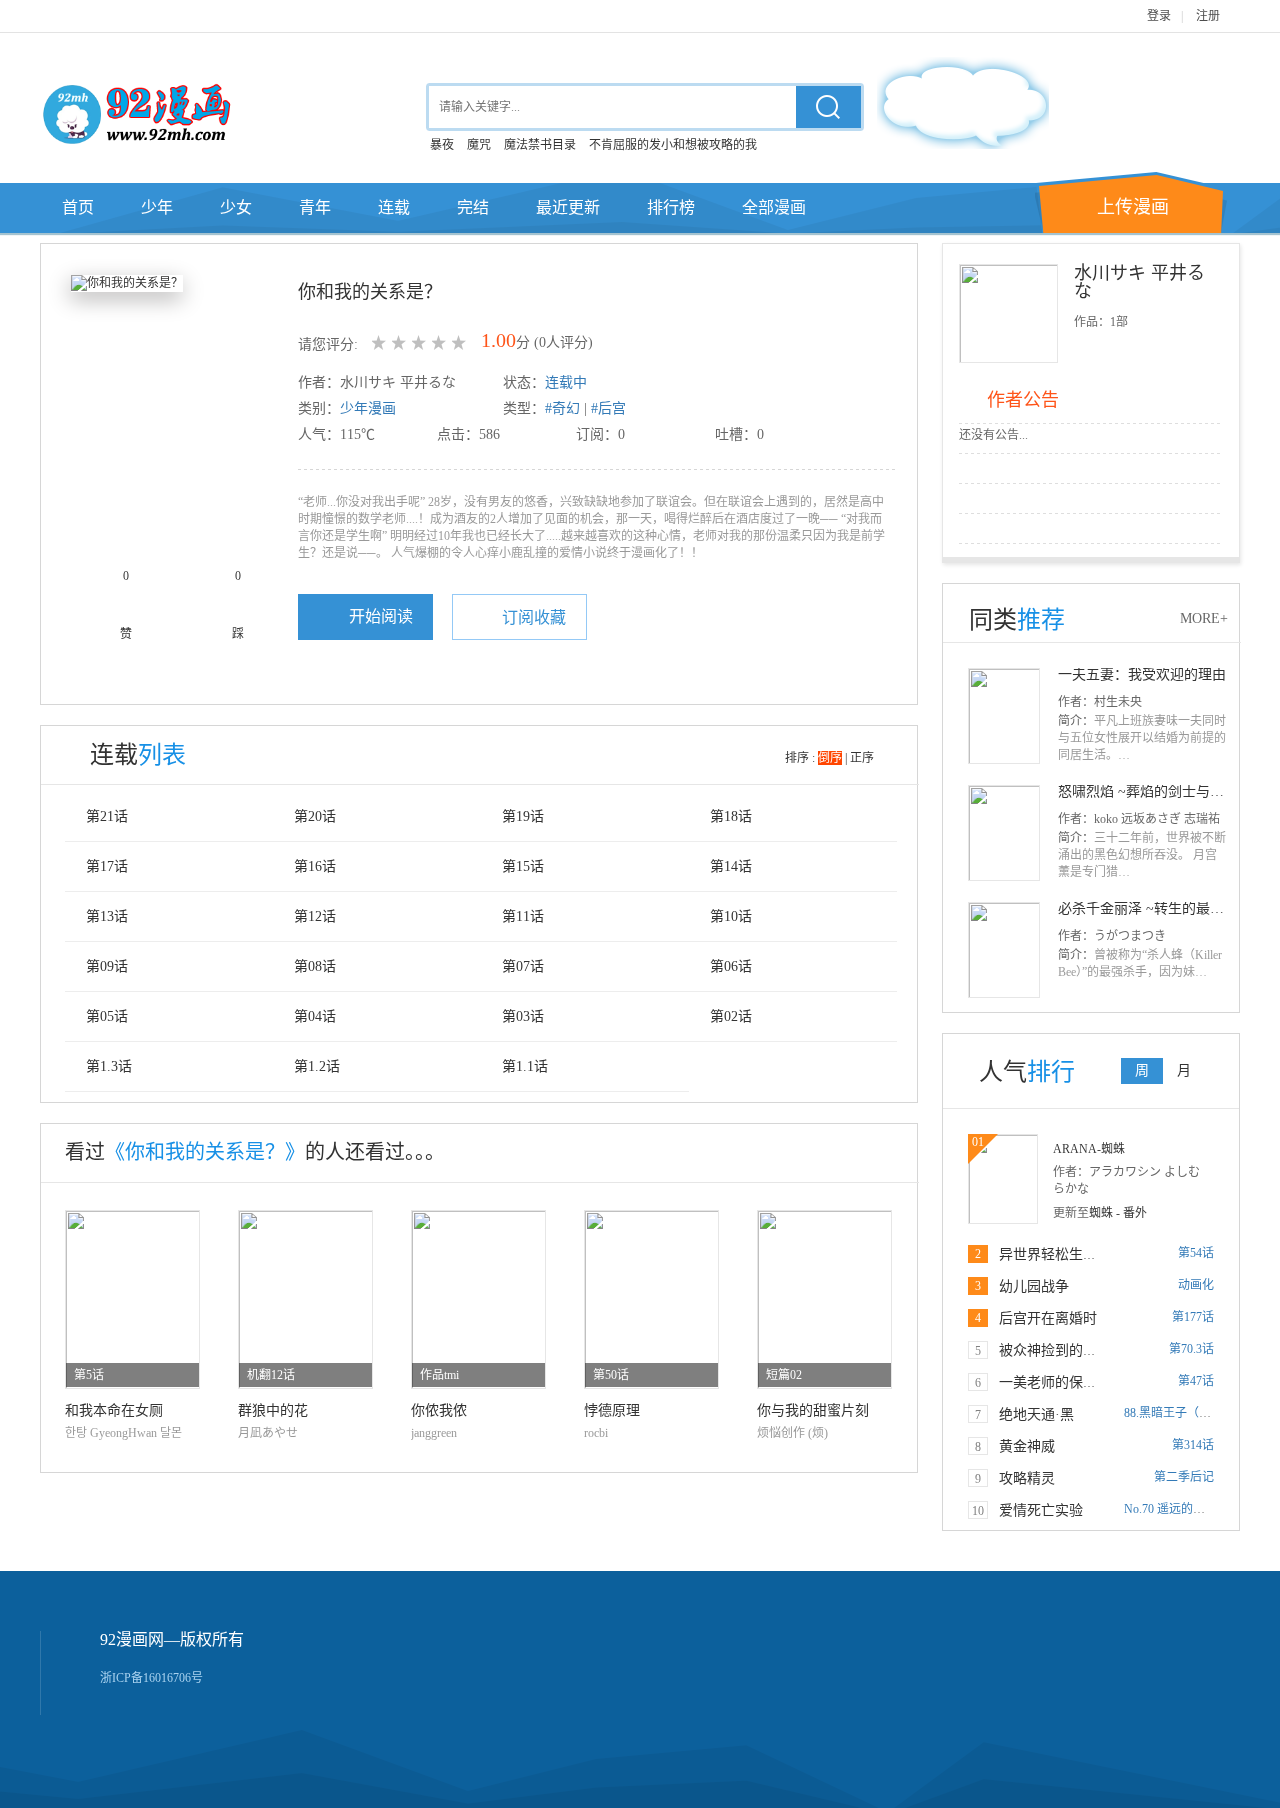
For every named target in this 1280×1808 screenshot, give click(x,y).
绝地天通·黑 (1036, 1414)
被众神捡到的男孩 (1055, 1350)
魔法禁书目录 (540, 145)
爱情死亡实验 (1041, 1510)
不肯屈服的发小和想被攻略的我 (673, 145)
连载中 (566, 382)
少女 (236, 207)
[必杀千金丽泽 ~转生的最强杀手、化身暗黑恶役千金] (1004, 949)
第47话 (1196, 1381)
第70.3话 (1191, 1349)
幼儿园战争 (1034, 1286)
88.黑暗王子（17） (1173, 1413)
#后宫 (608, 408)
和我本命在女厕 (114, 1410)
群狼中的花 (273, 1410)
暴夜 (442, 145)
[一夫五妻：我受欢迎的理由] (1004, 715)
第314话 (1193, 1445)
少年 (157, 207)
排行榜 (671, 207)
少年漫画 (368, 408)
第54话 (1196, 1253)
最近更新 (568, 207)
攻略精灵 (1027, 1478)
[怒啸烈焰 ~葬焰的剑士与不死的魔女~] (1004, 832)
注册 (1208, 16)
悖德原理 (612, 1410)
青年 (315, 207)
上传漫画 (1133, 207)
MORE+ (1204, 618)
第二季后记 (1184, 1477)
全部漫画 (774, 207)
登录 (1159, 16)
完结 (473, 207)
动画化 (1196, 1285)
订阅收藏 (534, 617)
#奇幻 (562, 408)
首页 (78, 207)
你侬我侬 (439, 1410)
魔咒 (479, 145)
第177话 (1193, 1317)
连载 (394, 207)
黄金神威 (1027, 1446)
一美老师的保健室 (1055, 1382)
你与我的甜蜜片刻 (813, 1410)
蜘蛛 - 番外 (1118, 1213)
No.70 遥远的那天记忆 (1182, 1509)
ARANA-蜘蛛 (1089, 1149)
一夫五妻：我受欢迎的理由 (1142, 674)
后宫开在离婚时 (1048, 1318)
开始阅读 (381, 616)
